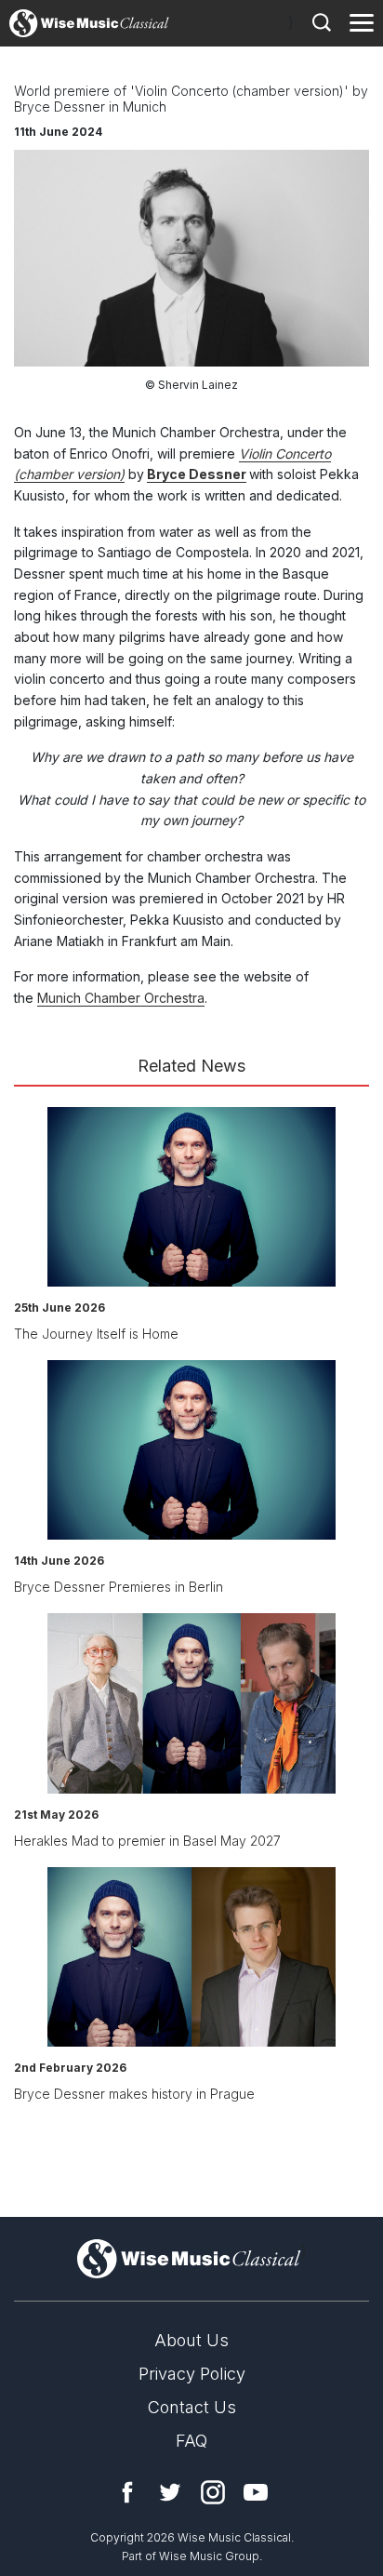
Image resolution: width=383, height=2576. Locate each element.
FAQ (191, 2441)
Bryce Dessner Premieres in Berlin (119, 1587)
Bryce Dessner (197, 474)
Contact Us (192, 2407)
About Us (191, 2340)
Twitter (170, 2492)
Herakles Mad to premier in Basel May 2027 (147, 1841)
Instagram (213, 2492)
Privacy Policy (192, 2374)
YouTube (256, 2492)
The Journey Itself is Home (96, 1334)
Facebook (127, 2492)
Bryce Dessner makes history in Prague (134, 2094)
